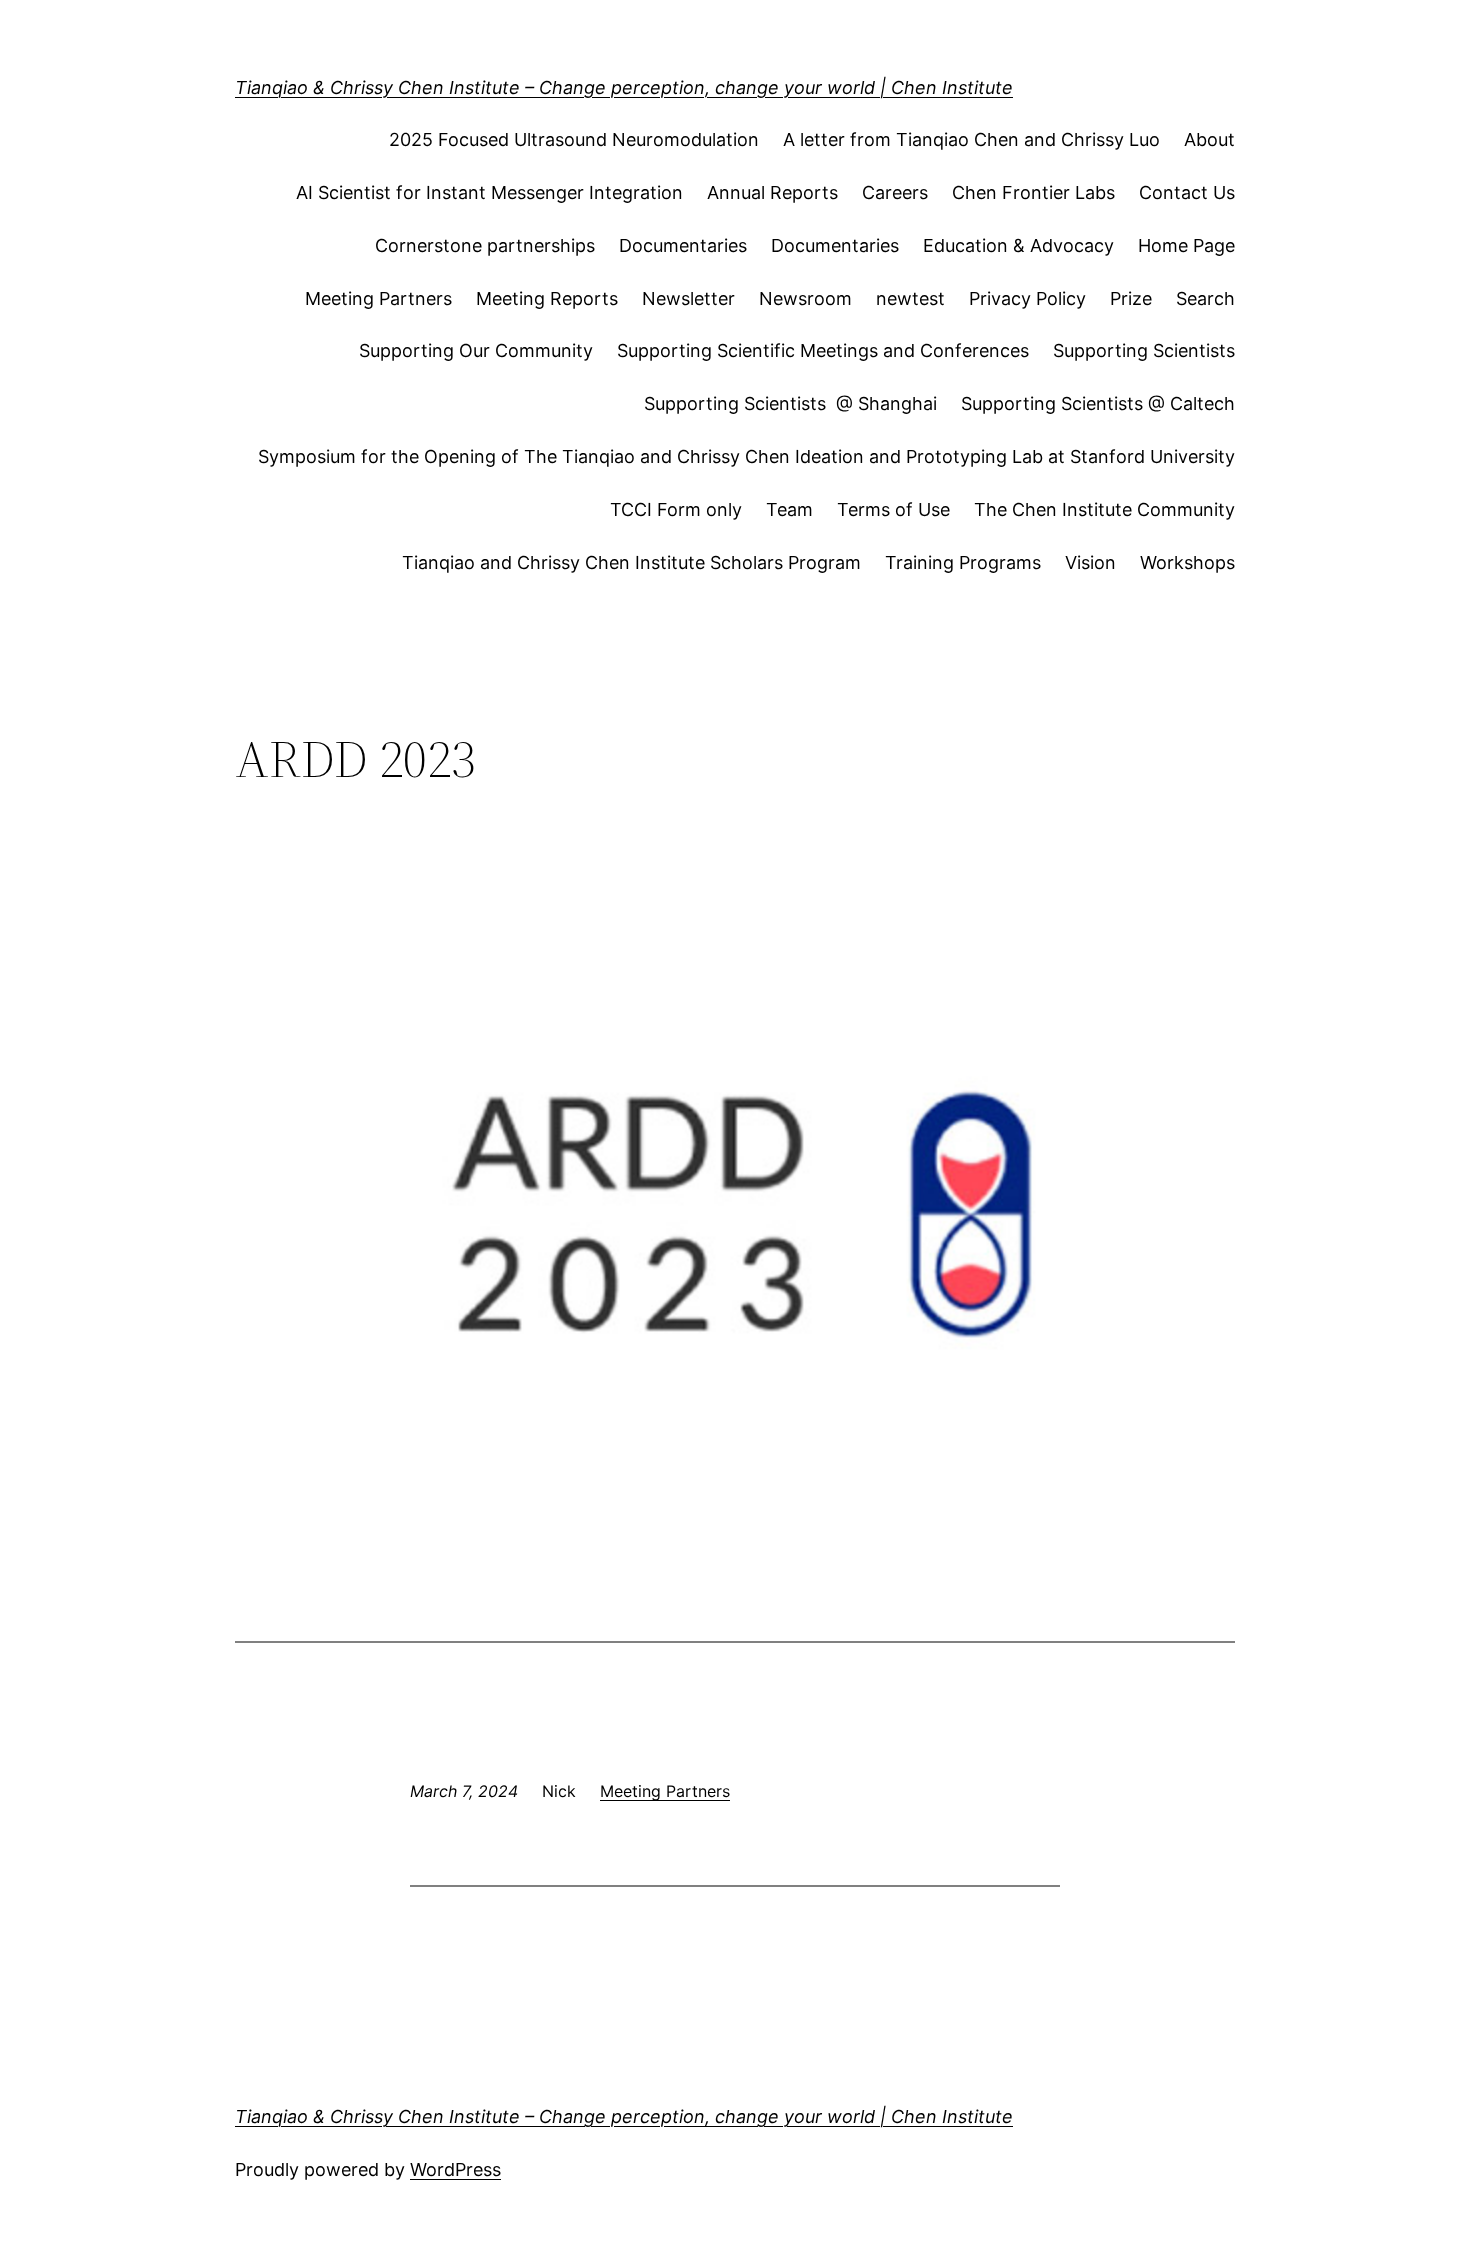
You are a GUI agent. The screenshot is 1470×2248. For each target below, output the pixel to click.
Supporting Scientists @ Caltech (1098, 403)
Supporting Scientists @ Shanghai (790, 403)
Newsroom (805, 298)
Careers (895, 192)
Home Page (1186, 245)
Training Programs (963, 562)
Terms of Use (893, 509)
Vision (1090, 562)
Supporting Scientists (1144, 350)
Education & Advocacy (1018, 245)
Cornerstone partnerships (485, 245)
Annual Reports (772, 192)
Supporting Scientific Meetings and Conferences (823, 350)
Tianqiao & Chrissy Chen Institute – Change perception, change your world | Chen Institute (624, 87)
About (1209, 139)
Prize (1131, 298)
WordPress (455, 2169)
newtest (910, 298)
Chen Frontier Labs (1033, 192)
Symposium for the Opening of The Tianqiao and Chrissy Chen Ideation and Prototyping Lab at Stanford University (746, 456)
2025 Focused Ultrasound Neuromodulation (574, 139)
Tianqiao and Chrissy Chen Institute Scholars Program (631, 562)
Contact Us (1187, 192)
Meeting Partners (378, 298)
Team (789, 509)
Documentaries (683, 245)
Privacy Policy (1027, 298)
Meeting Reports (547, 298)
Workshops (1187, 562)
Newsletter (688, 298)
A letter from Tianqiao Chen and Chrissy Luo (971, 139)
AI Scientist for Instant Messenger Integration (489, 192)
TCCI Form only (676, 509)
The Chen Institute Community (1104, 509)
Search (1205, 298)
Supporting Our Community (476, 350)
